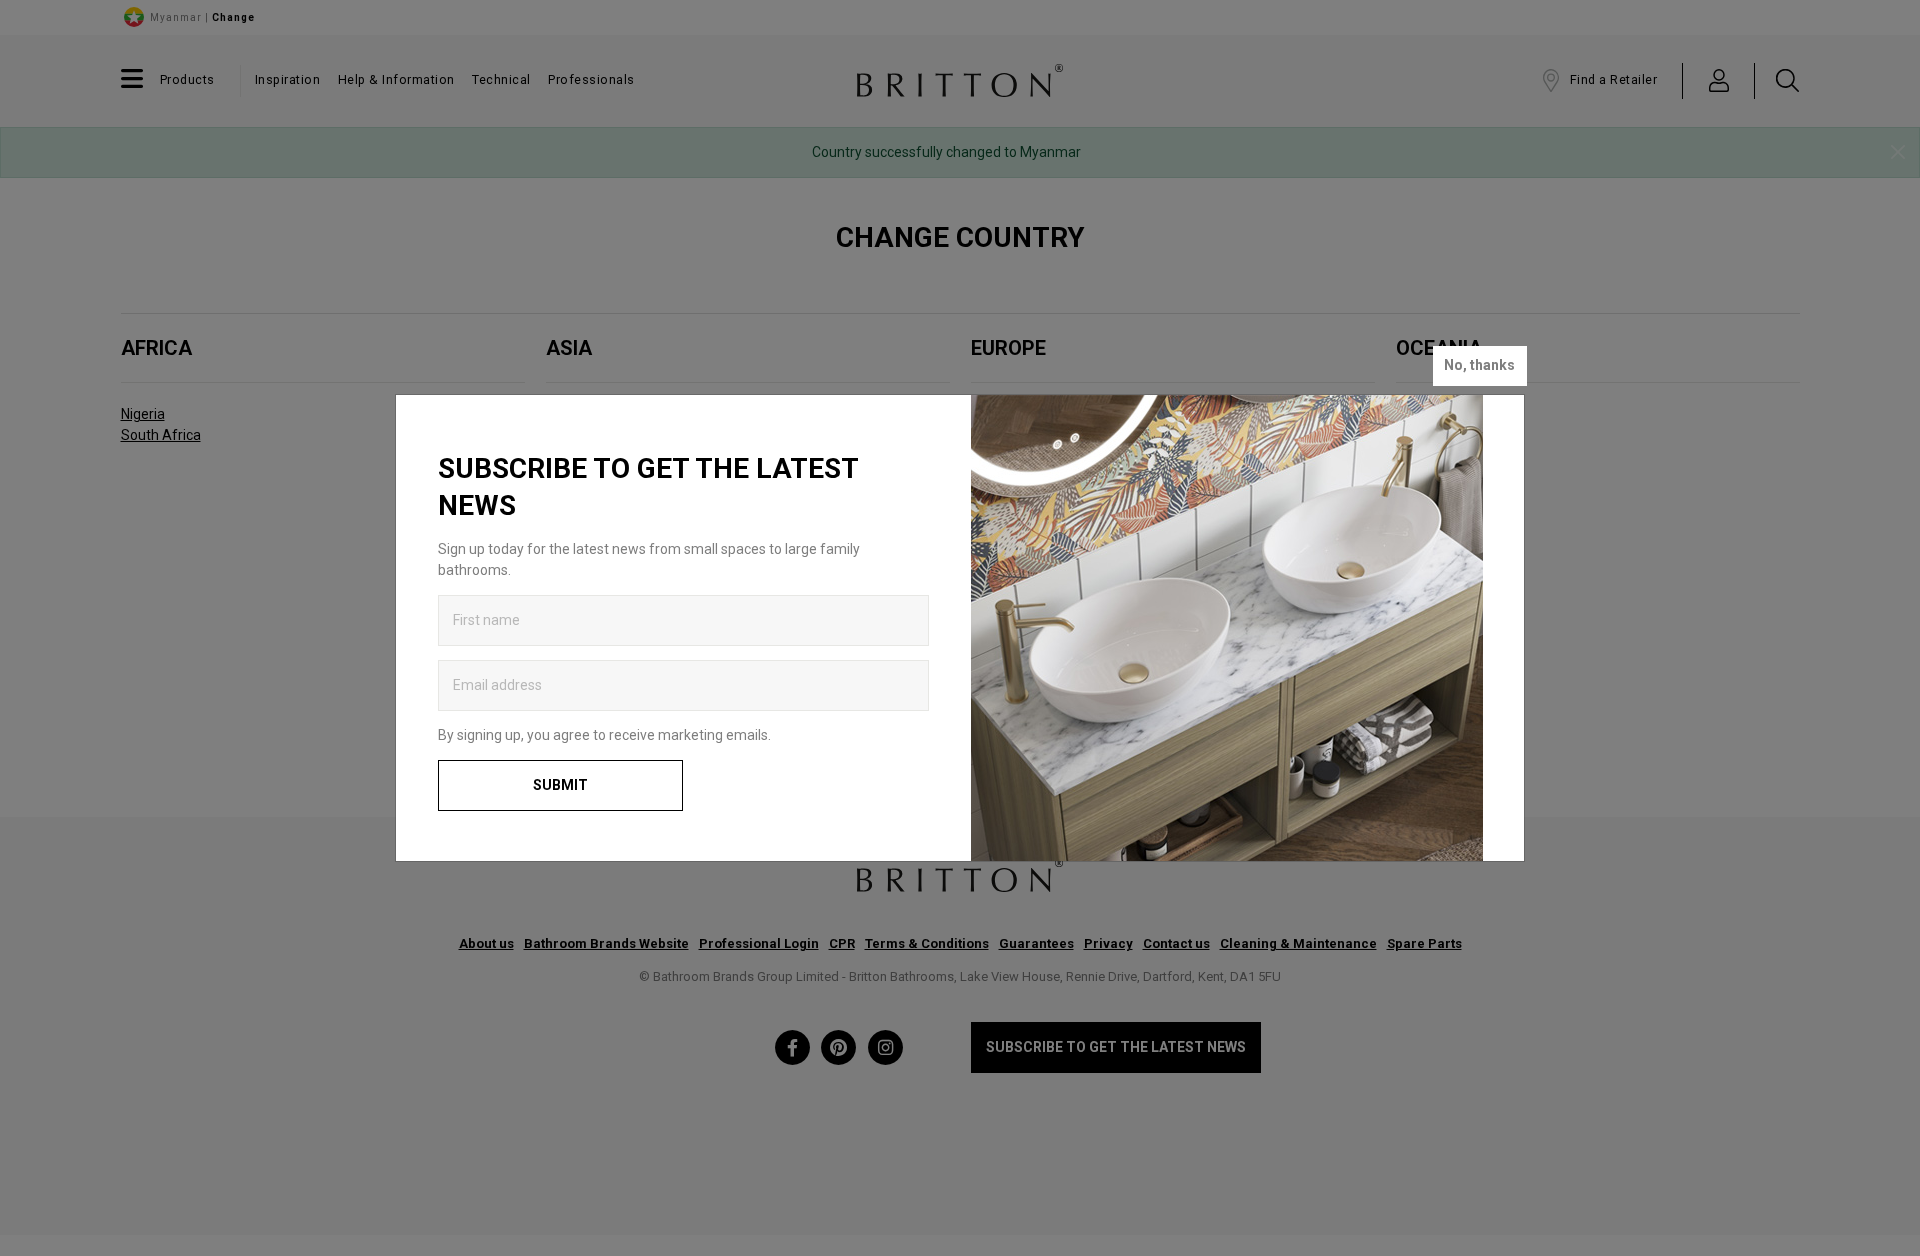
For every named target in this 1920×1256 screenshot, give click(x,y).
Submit (560, 785)
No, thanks (1479, 365)
